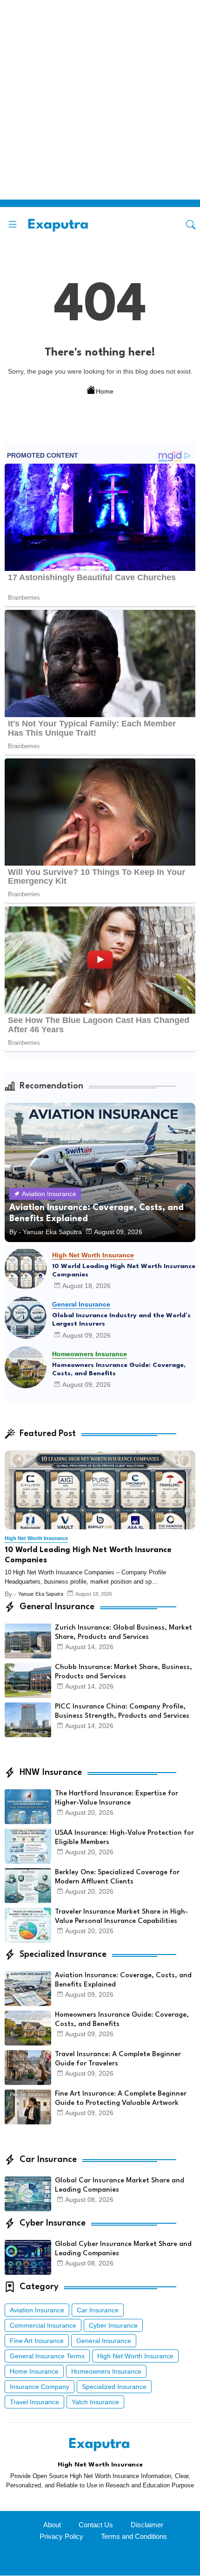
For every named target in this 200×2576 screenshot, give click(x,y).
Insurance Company (40, 2387)
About (52, 2525)
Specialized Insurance (114, 2387)
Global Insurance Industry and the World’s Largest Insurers (121, 1320)
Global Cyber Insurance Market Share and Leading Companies (123, 2249)
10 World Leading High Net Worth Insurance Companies (124, 1270)
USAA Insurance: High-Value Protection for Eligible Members (124, 1838)
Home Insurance (34, 2371)
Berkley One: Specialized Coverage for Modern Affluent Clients (117, 1877)
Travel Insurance (34, 2402)
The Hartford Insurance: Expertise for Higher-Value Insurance (117, 1798)
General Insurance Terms (47, 2356)
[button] (191, 225)
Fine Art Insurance (37, 2341)
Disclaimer (147, 2525)
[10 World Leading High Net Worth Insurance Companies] (26, 1269)
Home (105, 391)
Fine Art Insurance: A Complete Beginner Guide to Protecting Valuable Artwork (121, 2099)
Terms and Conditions (134, 2536)
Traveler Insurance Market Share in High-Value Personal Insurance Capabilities (121, 1917)
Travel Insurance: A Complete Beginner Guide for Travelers (118, 2059)
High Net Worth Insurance (135, 2356)
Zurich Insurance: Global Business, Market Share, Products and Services (123, 1633)
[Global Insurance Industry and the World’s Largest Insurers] (26, 1318)
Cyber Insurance (113, 2325)
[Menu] (13, 225)
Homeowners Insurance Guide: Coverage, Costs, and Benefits (119, 1369)
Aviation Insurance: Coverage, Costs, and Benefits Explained (123, 1980)
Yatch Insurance (95, 2402)
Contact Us (96, 2525)
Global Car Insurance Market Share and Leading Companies (120, 2185)
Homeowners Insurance (106, 2371)
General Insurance (104, 2341)
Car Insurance (98, 2310)
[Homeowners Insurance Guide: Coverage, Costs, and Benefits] (26, 1367)
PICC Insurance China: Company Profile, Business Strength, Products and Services (122, 1712)
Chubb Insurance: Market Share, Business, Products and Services (123, 1672)
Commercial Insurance (43, 2325)
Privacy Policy (61, 2536)
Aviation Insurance (37, 2310)
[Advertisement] (100, 100)
